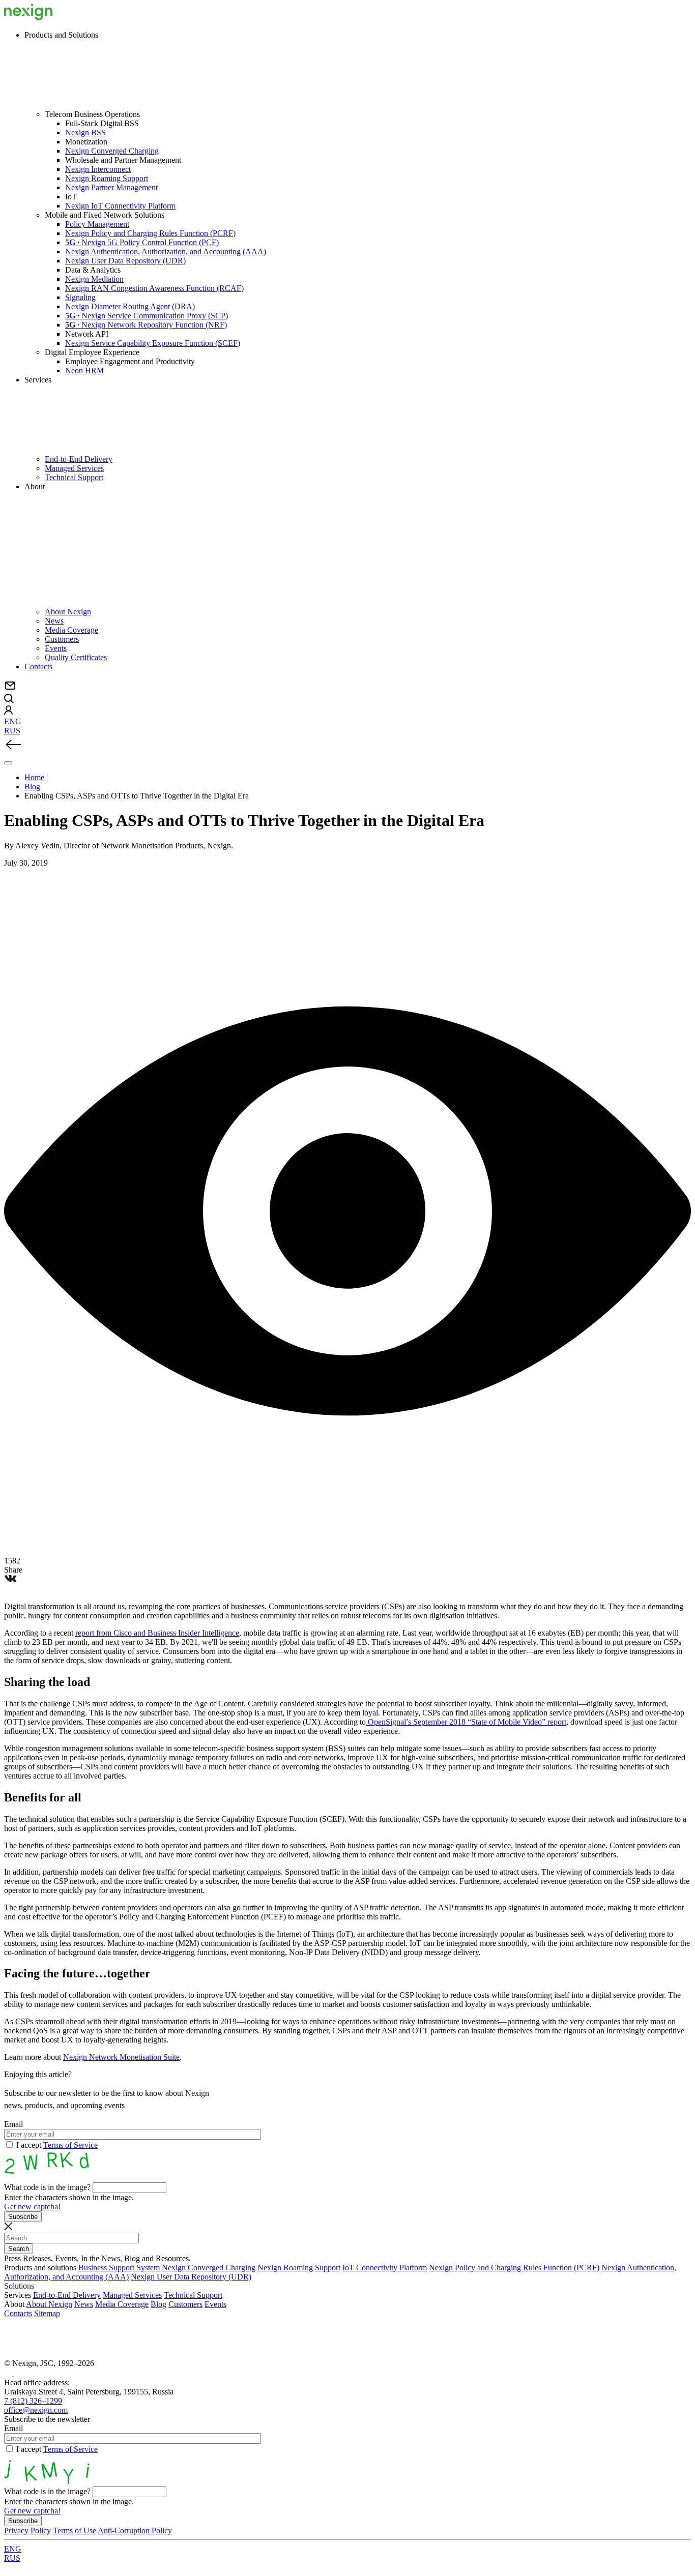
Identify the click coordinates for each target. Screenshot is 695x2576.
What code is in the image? (47, 2187)
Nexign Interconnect (98, 169)
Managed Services (74, 468)
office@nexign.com (36, 2410)
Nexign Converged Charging (112, 151)
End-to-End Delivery (79, 459)
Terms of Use (75, 2530)
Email (13, 2124)
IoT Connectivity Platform (385, 2268)
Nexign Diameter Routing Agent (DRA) (130, 306)
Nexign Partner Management (111, 187)
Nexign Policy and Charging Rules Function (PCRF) (150, 233)
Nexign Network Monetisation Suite (121, 2057)
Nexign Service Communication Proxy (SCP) (147, 316)
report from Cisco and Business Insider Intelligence (157, 1633)
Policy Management (97, 224)
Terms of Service (70, 2145)
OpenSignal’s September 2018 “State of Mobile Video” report (466, 1722)
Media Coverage (71, 630)
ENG (13, 721)
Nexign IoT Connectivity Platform (120, 206)
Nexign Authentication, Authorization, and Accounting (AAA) (166, 251)
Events (56, 648)
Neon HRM (84, 371)
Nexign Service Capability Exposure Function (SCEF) (153, 343)
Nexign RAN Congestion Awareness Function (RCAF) (154, 288)
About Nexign (68, 612)
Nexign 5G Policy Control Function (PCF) (142, 242)
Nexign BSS (85, 132)
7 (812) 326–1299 (33, 2401)
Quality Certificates (76, 657)
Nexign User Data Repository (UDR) (125, 261)
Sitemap (47, 2313)
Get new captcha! (32, 2207)
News (54, 621)
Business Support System (119, 2268)
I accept (57, 2145)
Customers (62, 639)
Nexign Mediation (94, 279)
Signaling (80, 297)
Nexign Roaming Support (107, 178)
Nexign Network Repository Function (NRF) (146, 325)
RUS (12, 731)
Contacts (38, 667)
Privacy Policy (27, 2530)
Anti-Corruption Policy (135, 2530)
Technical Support (74, 477)
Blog (158, 2304)
